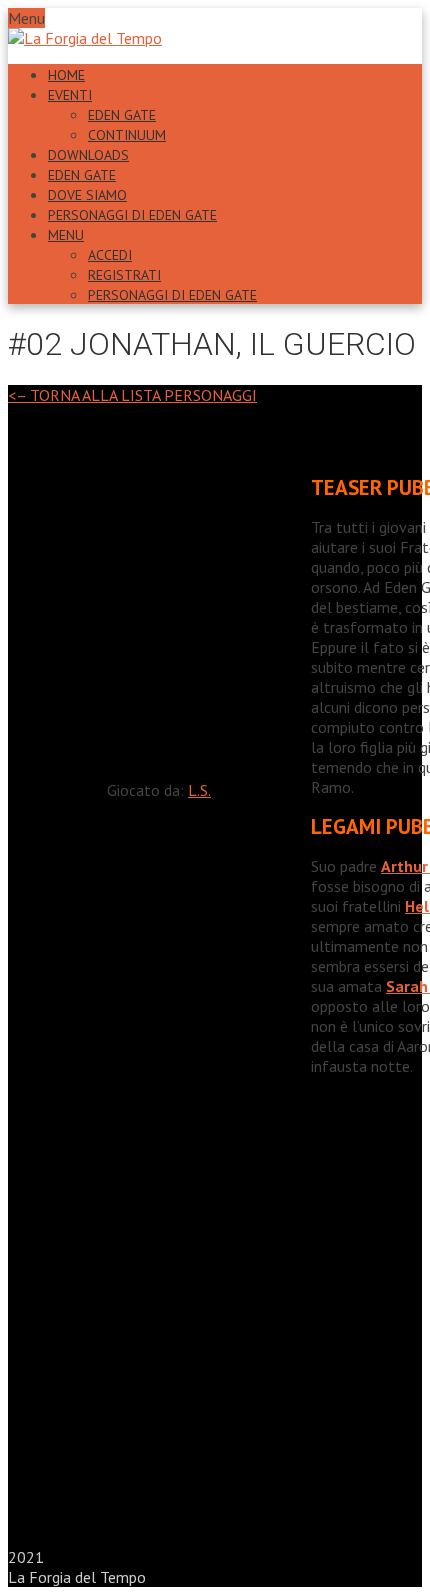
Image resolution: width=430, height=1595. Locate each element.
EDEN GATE (122, 115)
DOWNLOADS (88, 155)
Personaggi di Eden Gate (132, 215)
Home (66, 75)
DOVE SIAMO (87, 195)
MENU (66, 235)
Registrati (124, 275)
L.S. (199, 790)
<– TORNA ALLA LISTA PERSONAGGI (132, 395)
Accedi (110, 255)
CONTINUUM (127, 135)
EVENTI (70, 95)
